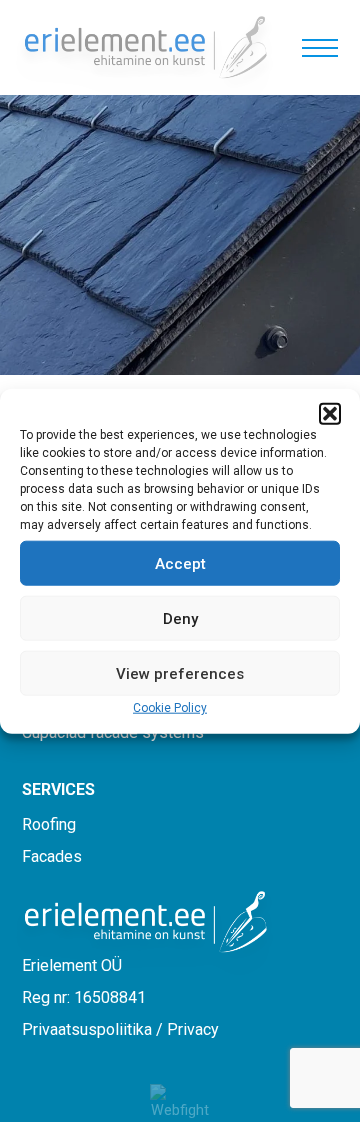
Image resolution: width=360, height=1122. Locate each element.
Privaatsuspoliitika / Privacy (120, 1029)
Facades (52, 856)
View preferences (180, 673)
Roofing (49, 824)
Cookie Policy (170, 708)
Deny (180, 618)
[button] (330, 414)
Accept (180, 563)
